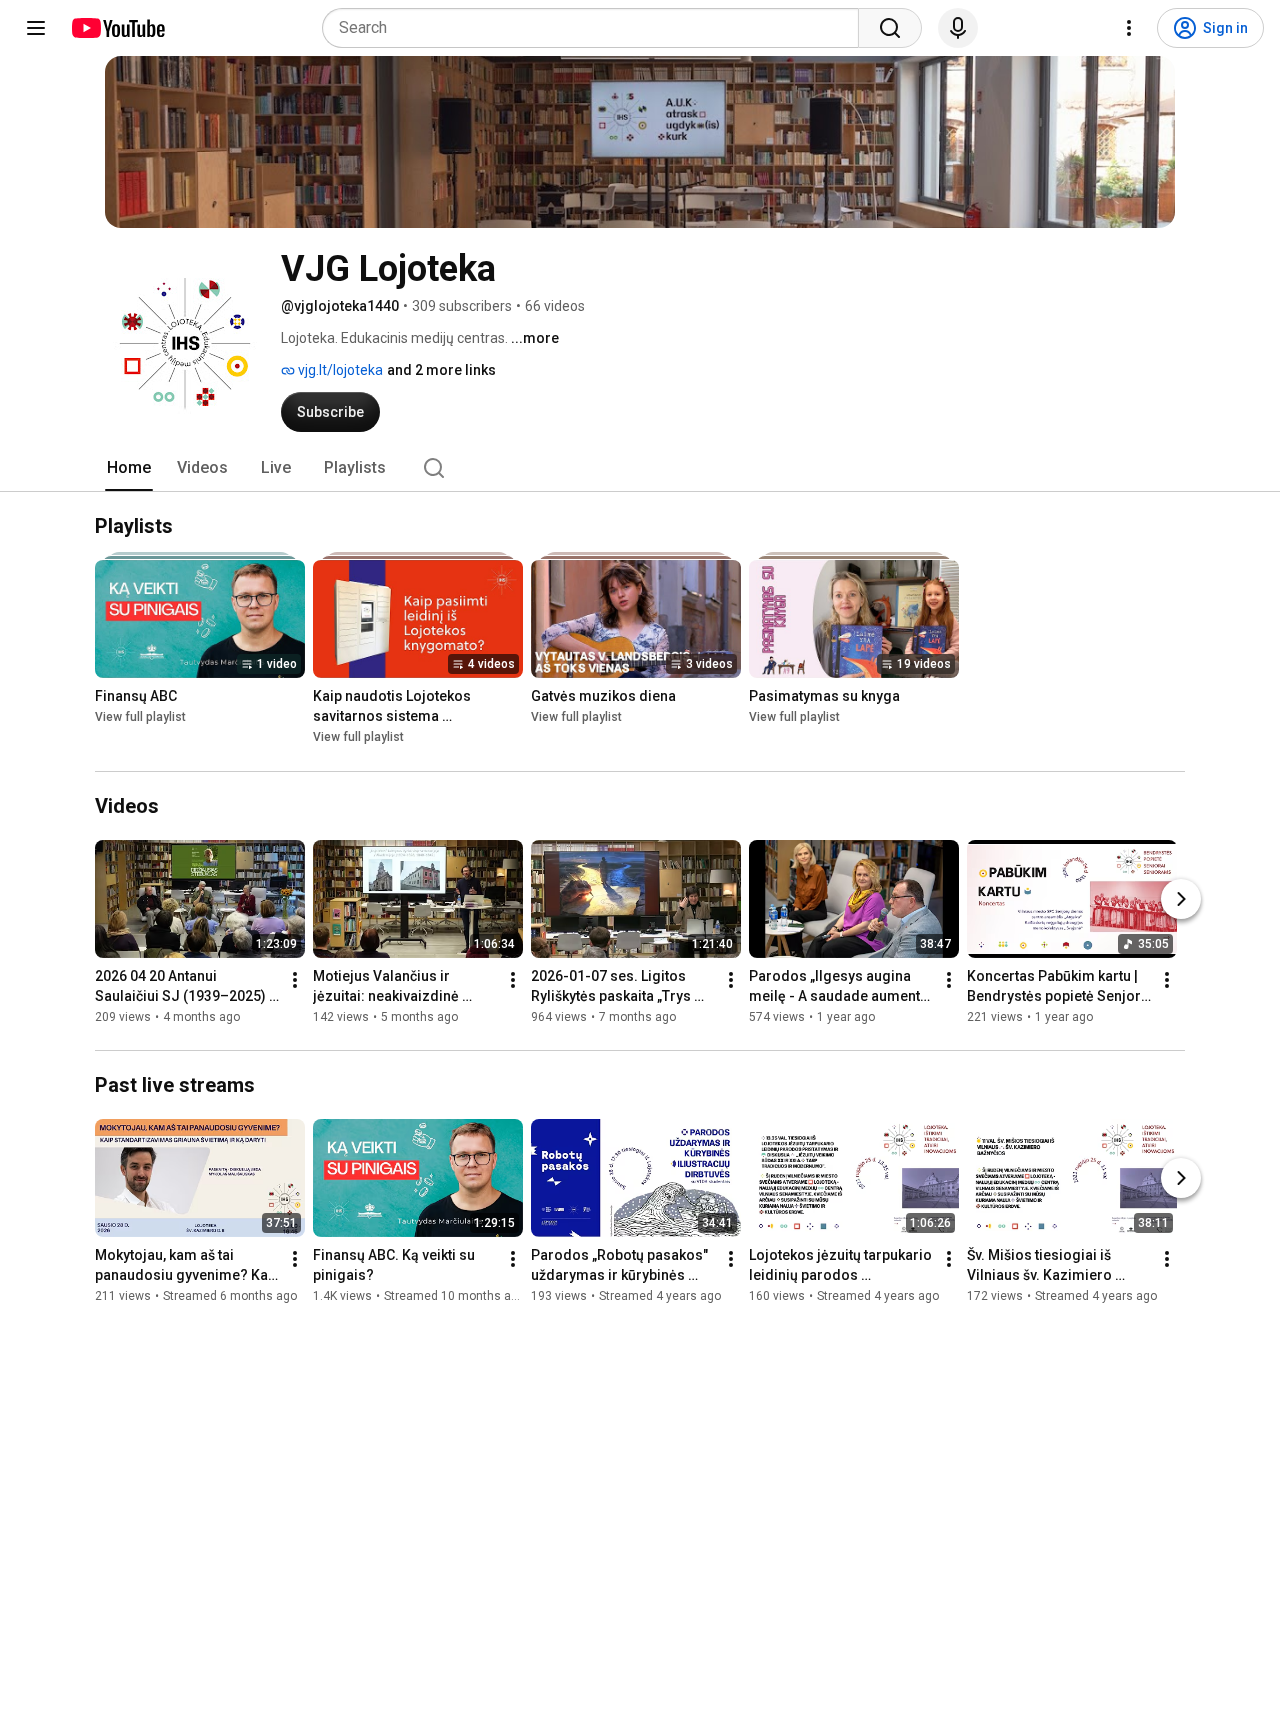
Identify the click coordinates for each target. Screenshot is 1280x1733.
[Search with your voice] (958, 28)
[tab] (129, 468)
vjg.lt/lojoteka (339, 370)
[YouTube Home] (117, 28)
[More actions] (295, 980)
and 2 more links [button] (441, 370)
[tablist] (640, 468)
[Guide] (36, 28)
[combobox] (596, 28)
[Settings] (1129, 28)
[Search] (890, 28)
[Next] (1181, 899)
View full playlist (140, 718)
